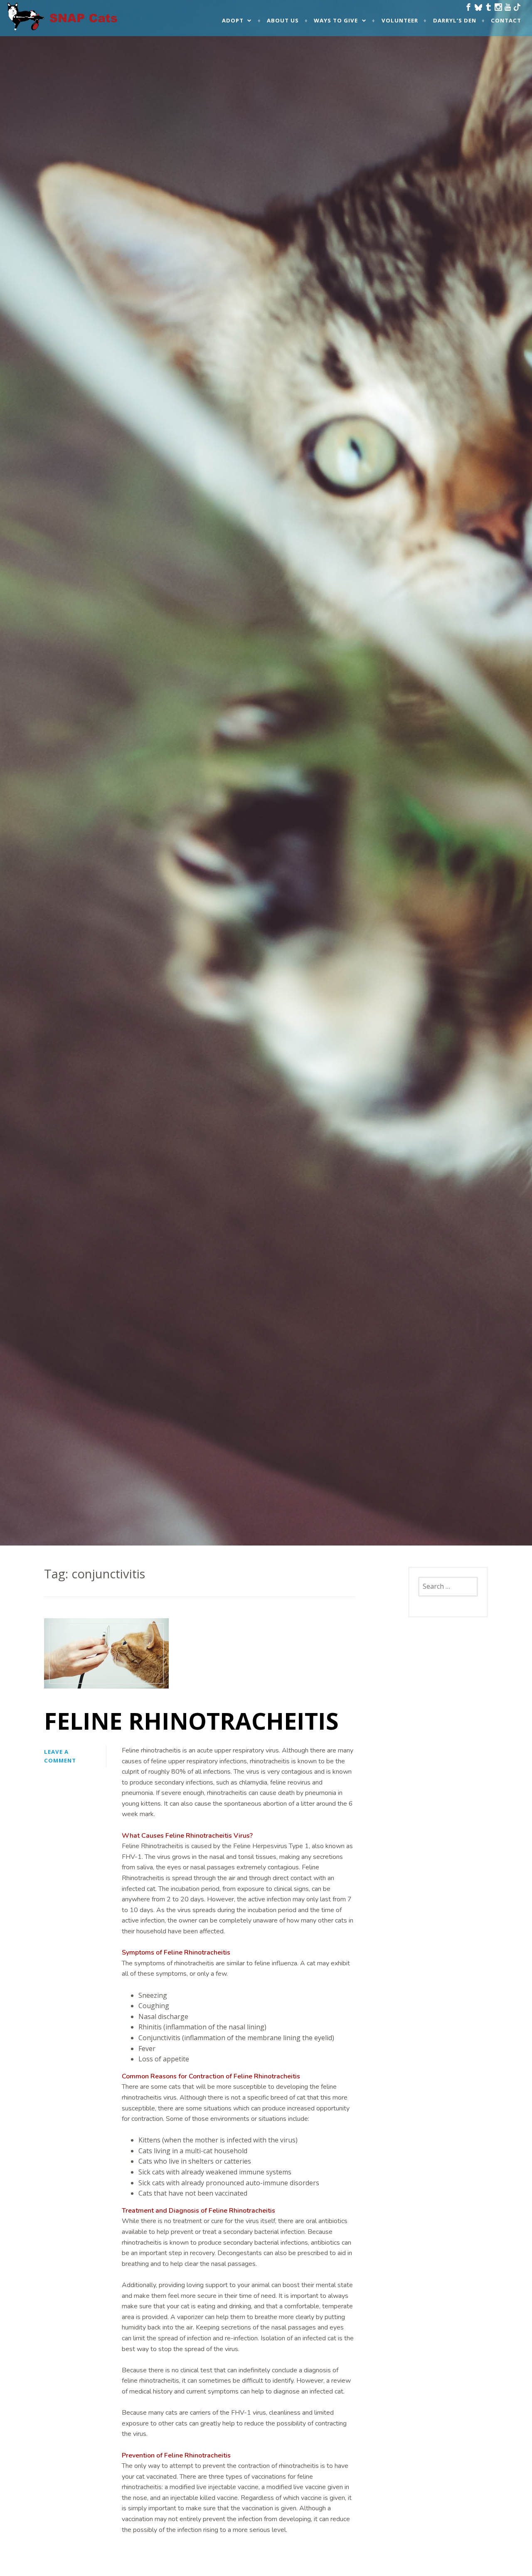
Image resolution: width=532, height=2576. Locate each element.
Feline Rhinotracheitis (191, 1721)
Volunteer (400, 20)
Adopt (233, 20)
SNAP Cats (29, 24)
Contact (506, 20)
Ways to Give (336, 20)
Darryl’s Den (455, 20)
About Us (283, 20)
